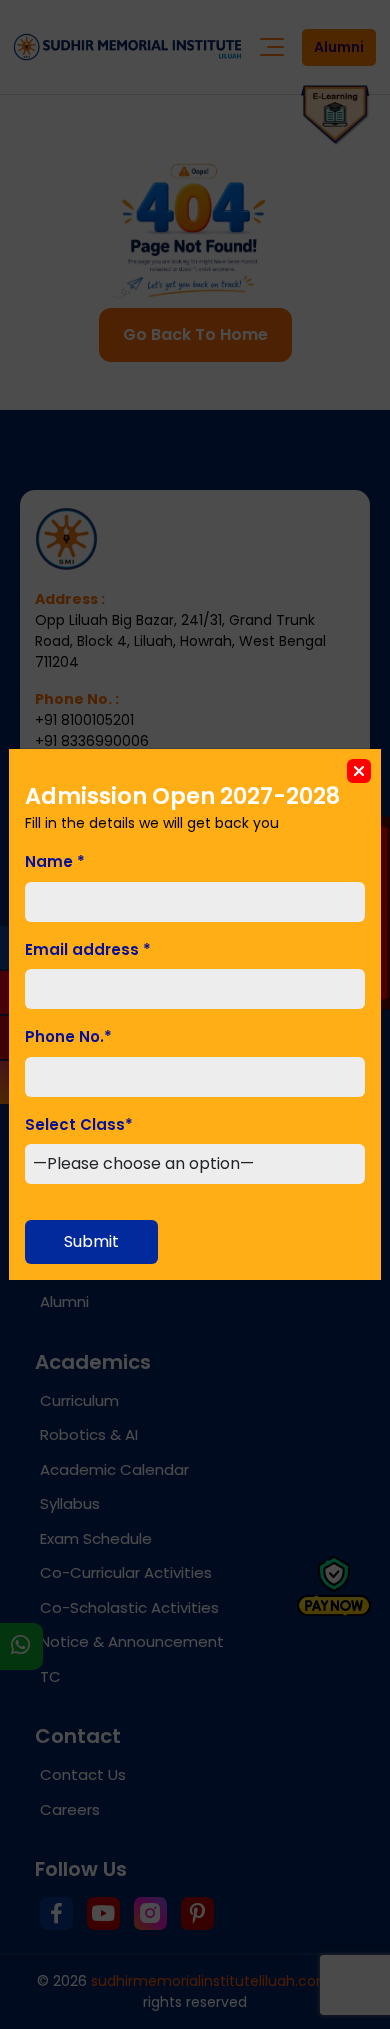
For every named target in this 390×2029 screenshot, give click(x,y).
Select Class (79, 1124)
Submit (91, 1241)
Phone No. (68, 1036)
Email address (88, 949)
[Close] (359, 771)
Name (55, 861)
